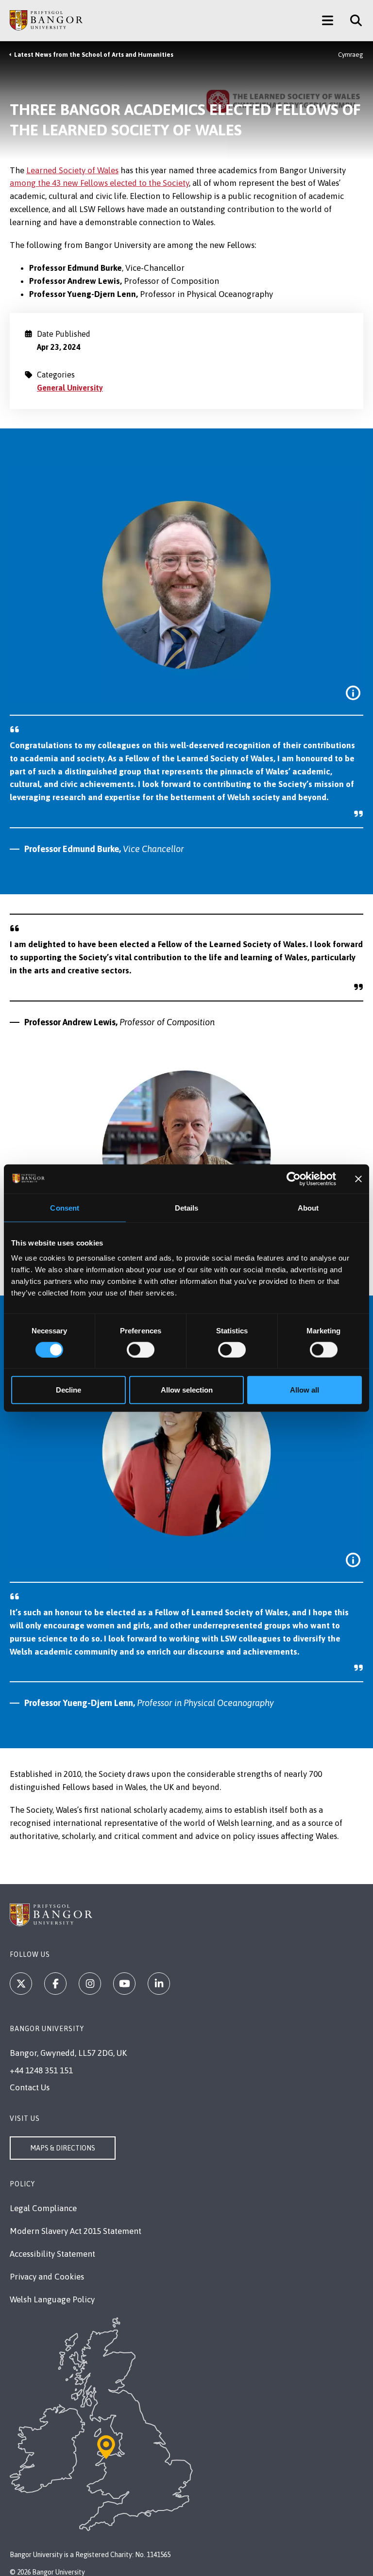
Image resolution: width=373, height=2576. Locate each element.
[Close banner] (358, 1179)
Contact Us (30, 2087)
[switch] (141, 1349)
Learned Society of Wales (72, 170)
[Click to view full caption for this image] (353, 693)
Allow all (305, 1390)
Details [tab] (187, 1207)
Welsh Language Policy (52, 2299)
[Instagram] (90, 1984)
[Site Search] (352, 20)
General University (70, 388)
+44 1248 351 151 (41, 2070)
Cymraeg (351, 55)
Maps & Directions (63, 2148)
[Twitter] (21, 1984)
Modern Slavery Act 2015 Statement (76, 2231)
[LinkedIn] (159, 1984)
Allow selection (187, 1390)
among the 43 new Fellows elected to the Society (99, 183)
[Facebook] (55, 1984)
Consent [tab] (65, 1207)
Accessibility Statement (52, 2254)
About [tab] (308, 1207)
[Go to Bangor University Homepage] (46, 20)
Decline (68, 1390)
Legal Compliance (43, 2208)
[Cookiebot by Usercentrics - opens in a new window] (294, 1179)
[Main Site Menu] (328, 20)
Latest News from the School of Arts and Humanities (94, 55)
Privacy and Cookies (47, 2277)
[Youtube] (124, 1984)
